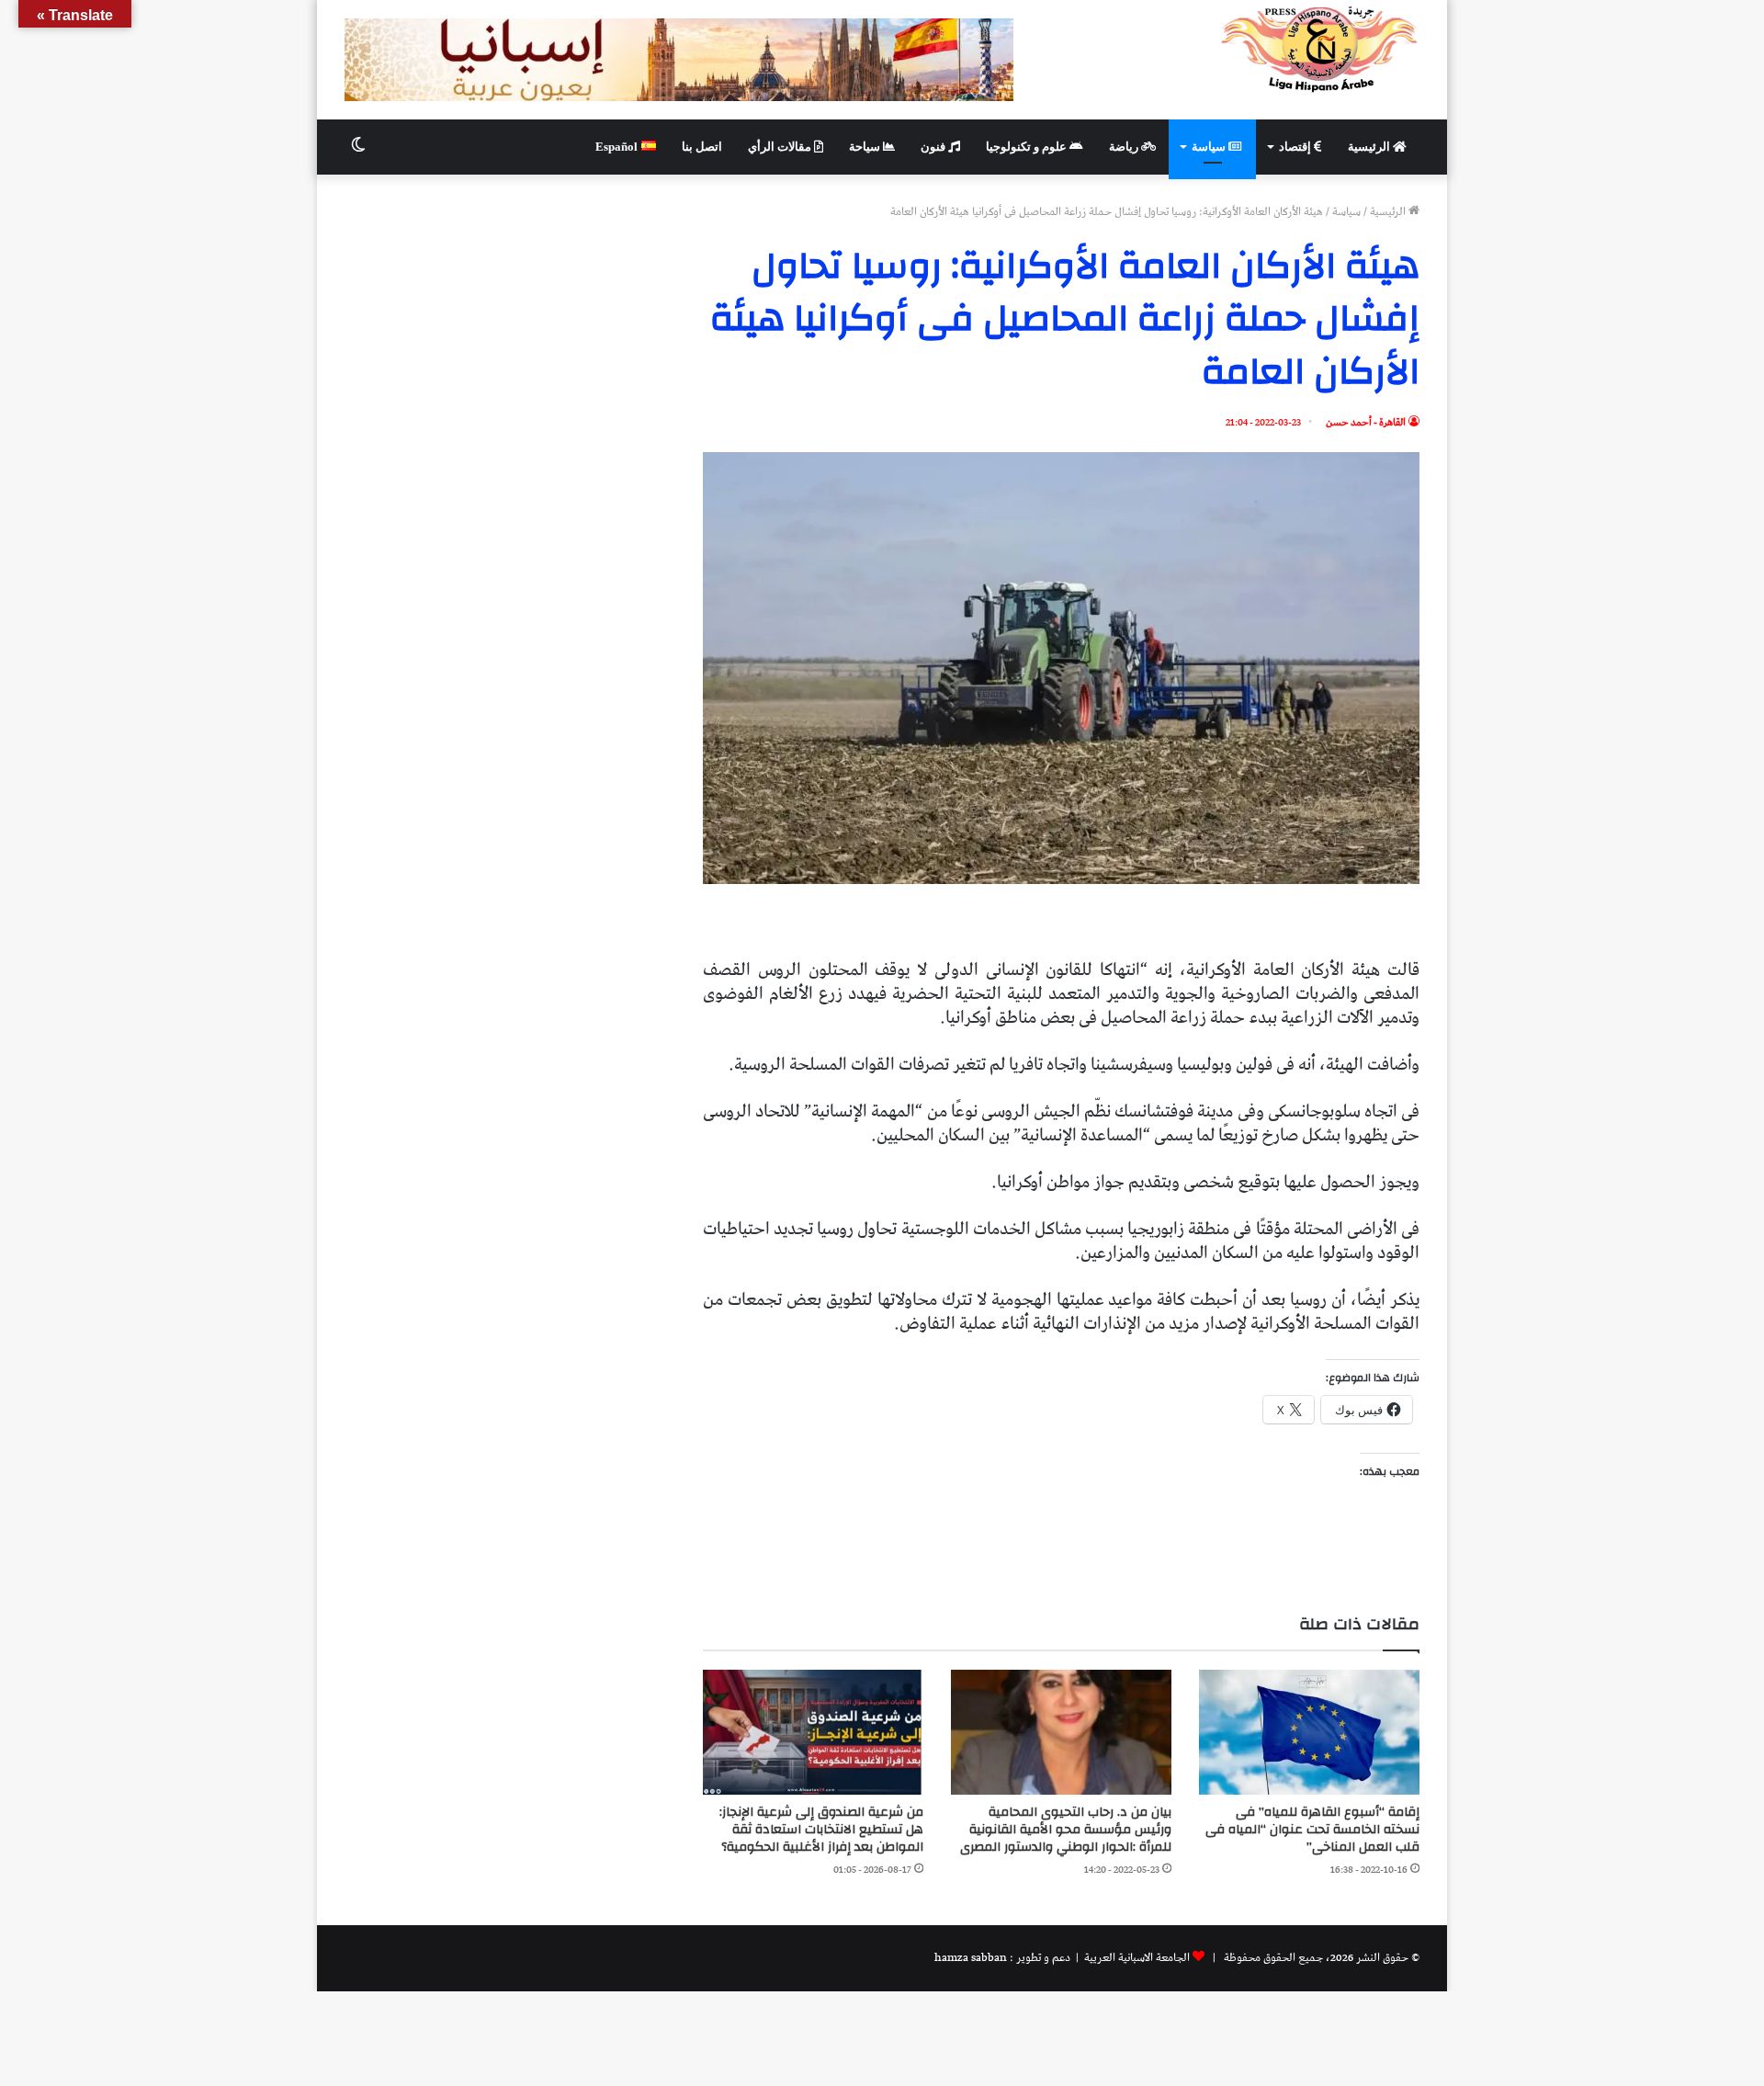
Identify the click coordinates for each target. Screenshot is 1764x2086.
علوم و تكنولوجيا (1028, 147)
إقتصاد (1296, 147)
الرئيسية (1370, 147)
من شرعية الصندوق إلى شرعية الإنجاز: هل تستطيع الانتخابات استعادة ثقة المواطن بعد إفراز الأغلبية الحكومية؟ (821, 1830)
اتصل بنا (702, 147)
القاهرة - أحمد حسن (1366, 422)
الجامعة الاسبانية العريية (1136, 1958)
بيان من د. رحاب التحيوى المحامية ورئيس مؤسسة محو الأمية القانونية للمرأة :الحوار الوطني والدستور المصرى (1066, 1830)
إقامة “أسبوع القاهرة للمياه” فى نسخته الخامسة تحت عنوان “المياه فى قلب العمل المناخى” (1312, 1830)
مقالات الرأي (781, 147)
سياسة (1210, 147)
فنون (934, 147)
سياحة (866, 147)
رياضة (1125, 147)
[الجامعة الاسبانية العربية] (1320, 49)
